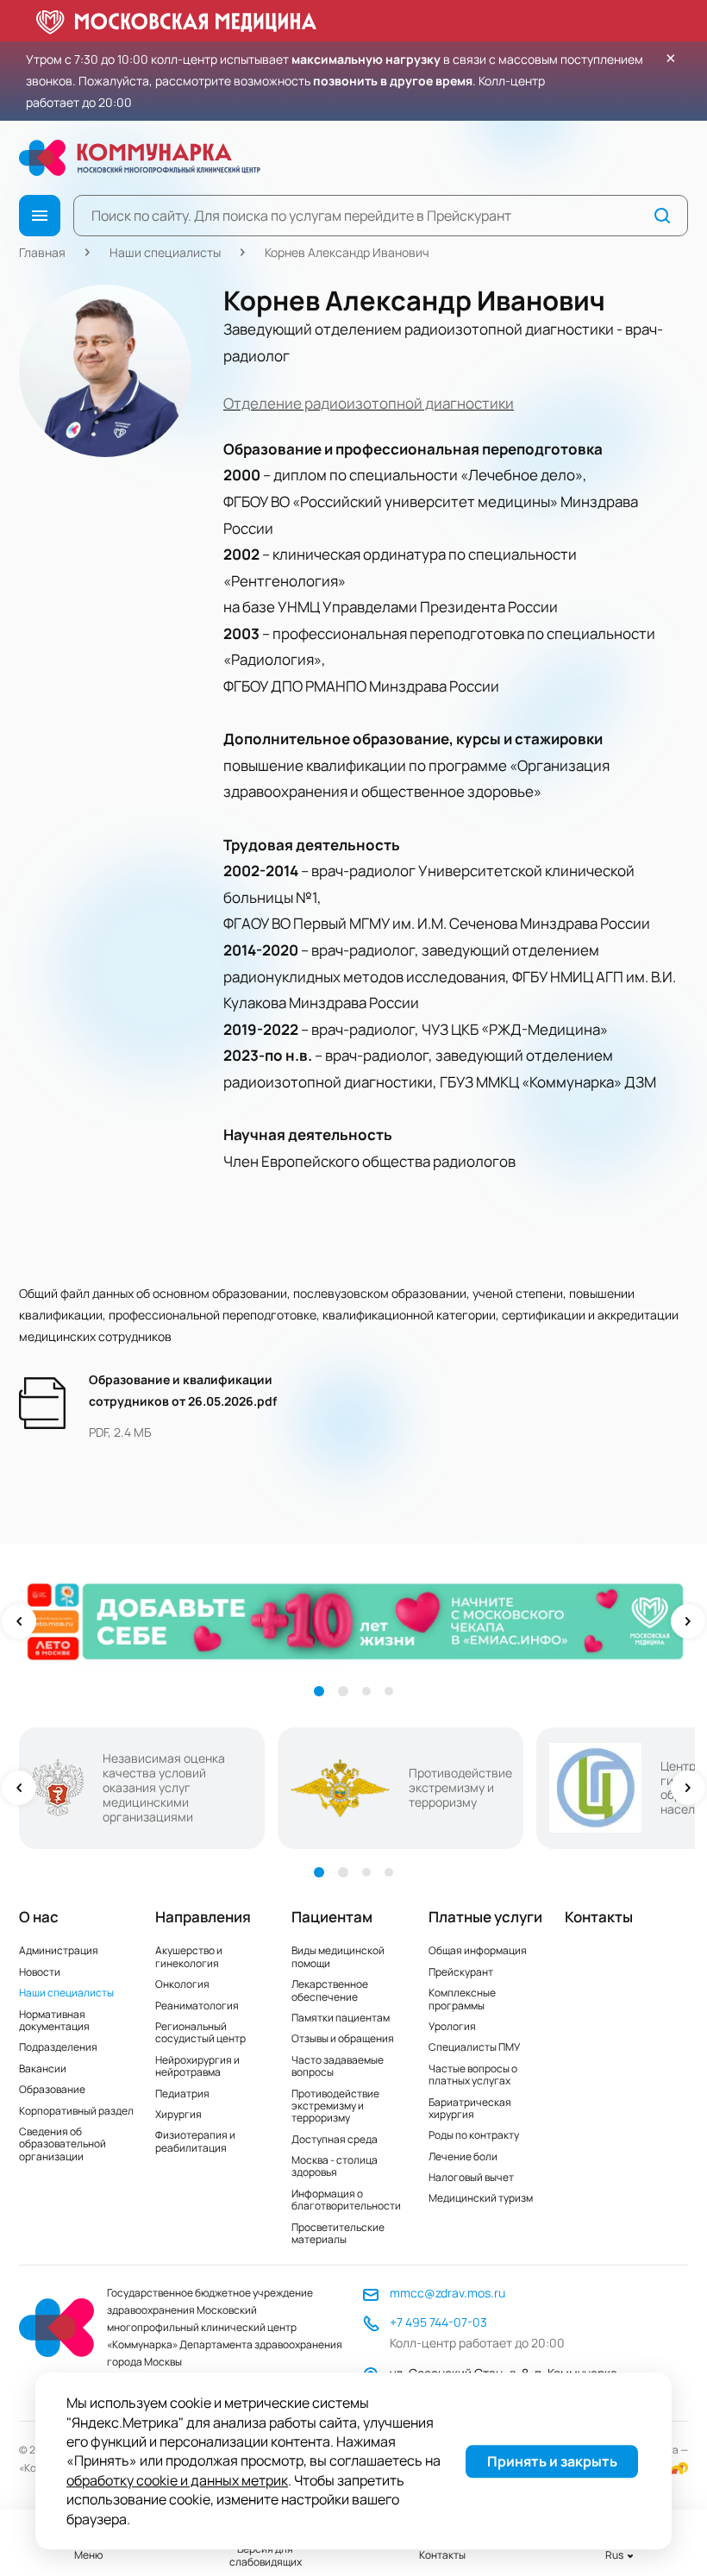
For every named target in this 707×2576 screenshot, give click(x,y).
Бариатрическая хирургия (470, 2108)
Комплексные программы (462, 1999)
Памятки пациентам (341, 2018)
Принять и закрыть (552, 2461)
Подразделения (58, 2047)
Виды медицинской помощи (338, 1956)
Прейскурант (461, 1972)
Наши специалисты (165, 252)
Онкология (182, 1984)
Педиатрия (182, 2093)
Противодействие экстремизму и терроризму (335, 2106)
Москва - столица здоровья (335, 2166)
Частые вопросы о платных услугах (473, 2075)
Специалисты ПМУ (474, 2047)
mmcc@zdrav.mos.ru (447, 2293)
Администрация (59, 1950)
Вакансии (43, 2068)
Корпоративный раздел (76, 2111)
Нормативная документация (54, 2020)
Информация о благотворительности (346, 2200)
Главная (42, 252)
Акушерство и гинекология (189, 1956)
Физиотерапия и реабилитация (195, 2141)
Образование (52, 2089)
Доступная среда (335, 2139)
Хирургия (178, 2114)
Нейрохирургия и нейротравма (197, 2066)
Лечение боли (463, 2156)
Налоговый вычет (471, 2177)
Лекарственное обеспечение (330, 1990)
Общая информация (478, 1950)
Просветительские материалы (338, 2233)
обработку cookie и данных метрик (177, 2480)
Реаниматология (197, 2006)
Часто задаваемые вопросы (338, 2066)
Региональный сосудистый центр (200, 2032)
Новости (40, 1972)
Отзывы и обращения (343, 2038)
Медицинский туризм (481, 2198)
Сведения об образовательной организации (63, 2144)
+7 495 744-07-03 (438, 2322)
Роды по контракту (474, 2135)
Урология (452, 2026)
